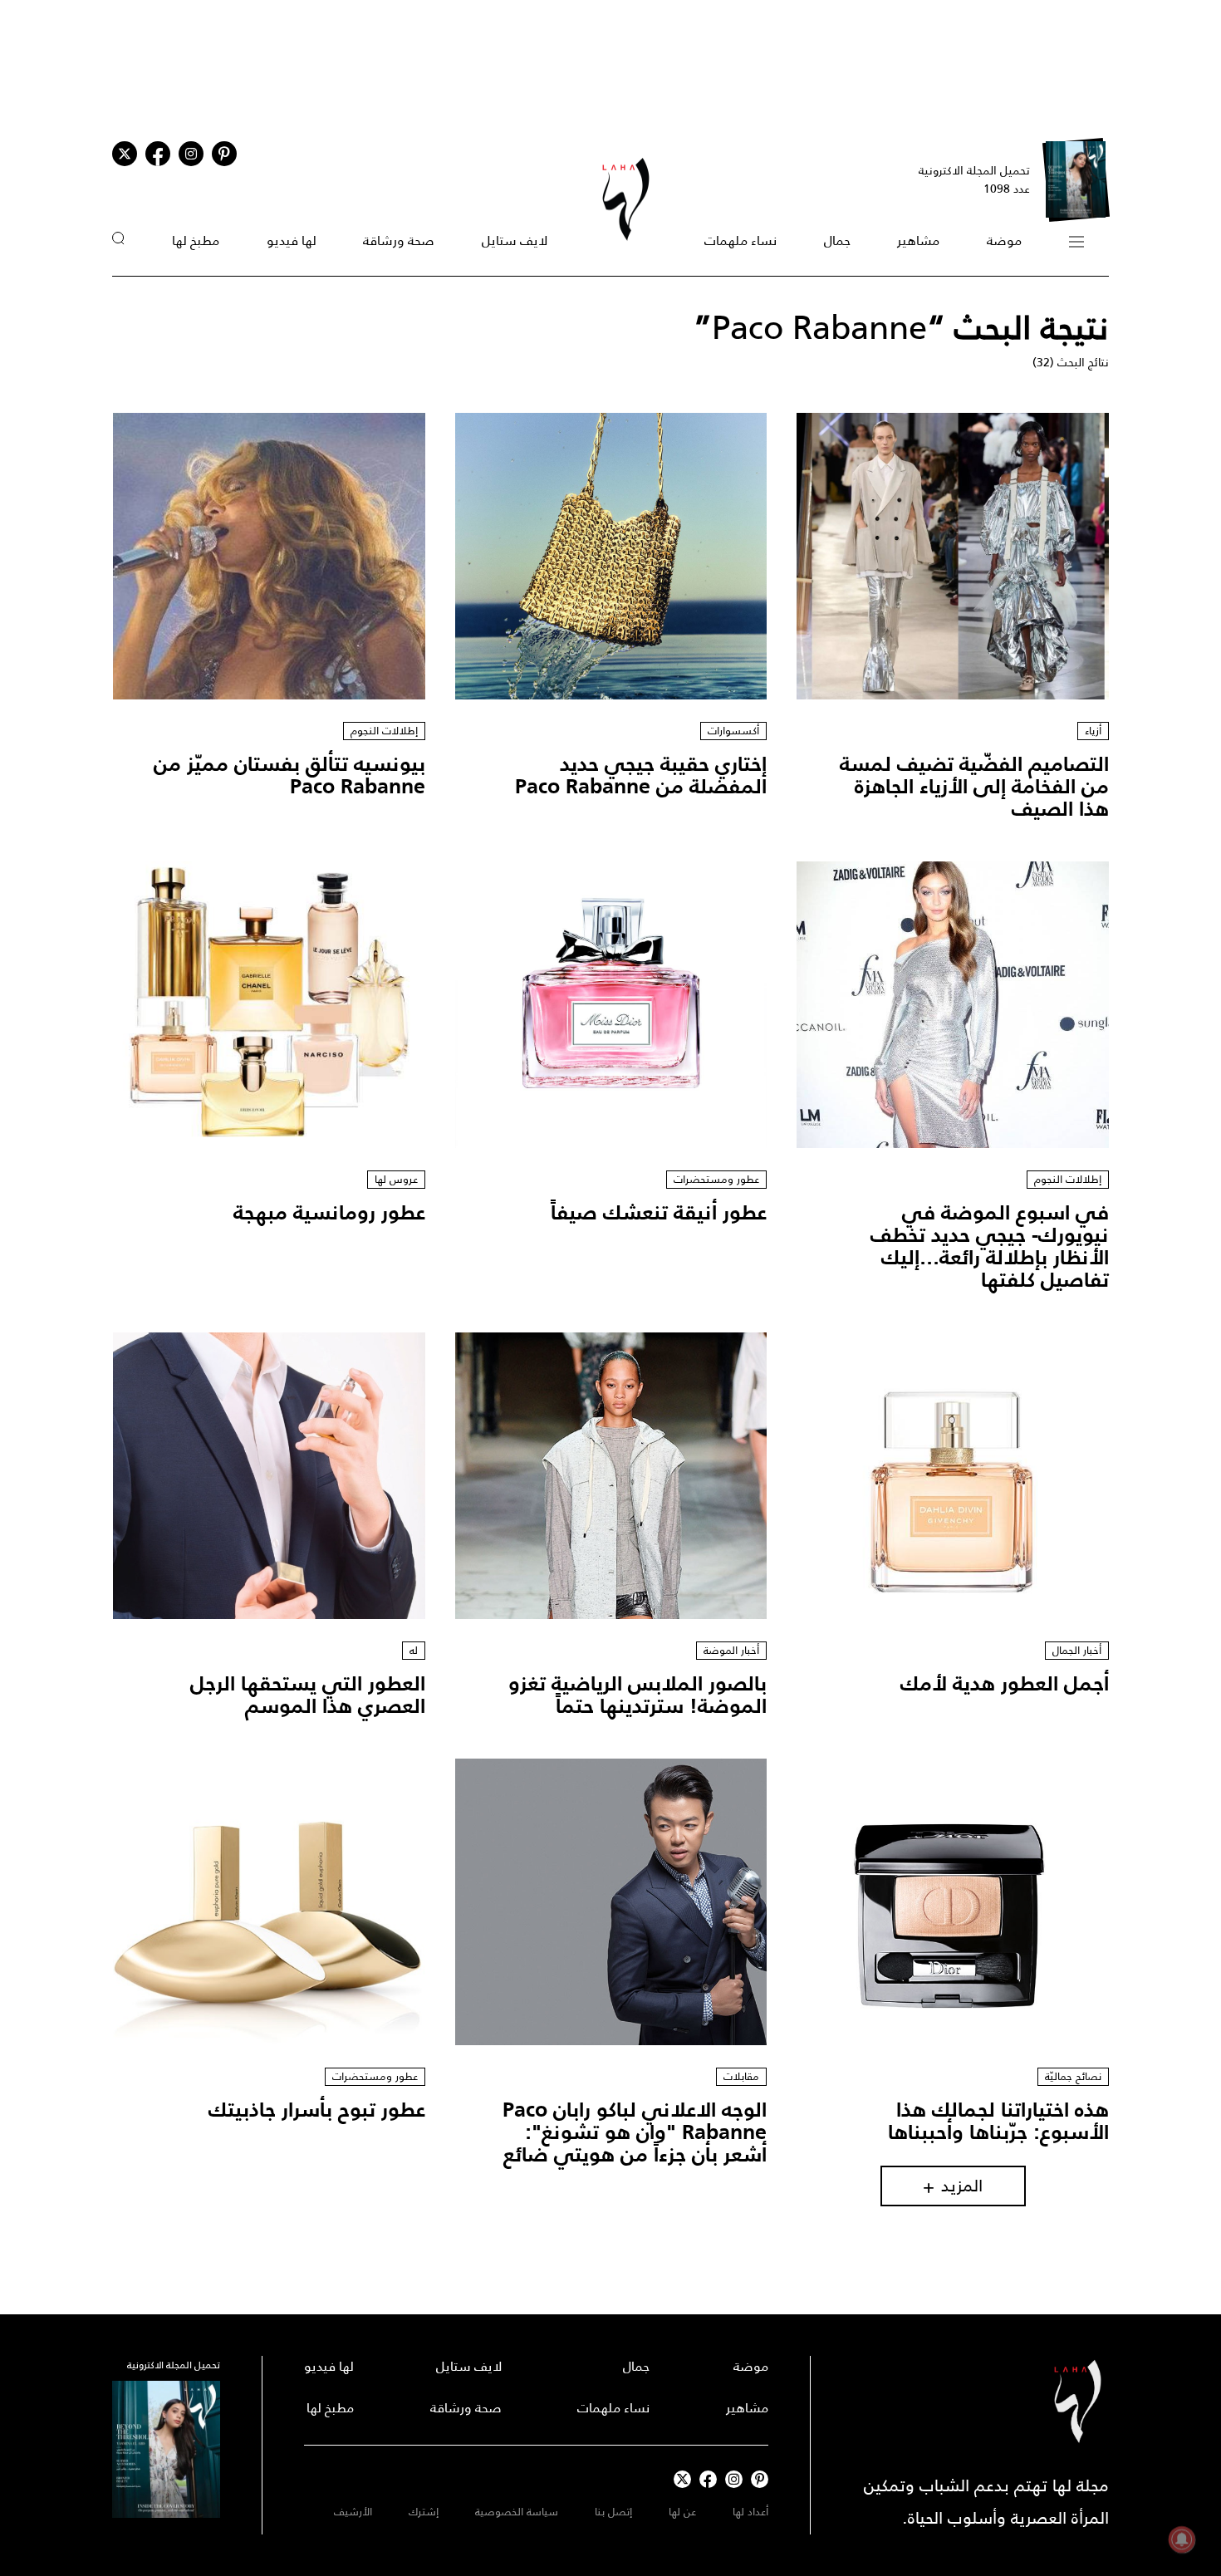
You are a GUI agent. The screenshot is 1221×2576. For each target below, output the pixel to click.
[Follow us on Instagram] (191, 154)
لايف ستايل (515, 240)
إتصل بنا (613, 2512)
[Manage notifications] (1182, 2539)
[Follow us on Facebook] (708, 2479)
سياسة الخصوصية (517, 2512)
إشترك (424, 2512)
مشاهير (918, 240)
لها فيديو (292, 240)
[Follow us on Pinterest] (224, 154)
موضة (1004, 240)
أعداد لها (750, 2512)
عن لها (682, 2512)
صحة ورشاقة (399, 240)
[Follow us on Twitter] (125, 154)
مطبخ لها (196, 240)
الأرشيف (353, 2512)
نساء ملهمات (740, 240)
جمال (837, 240)
